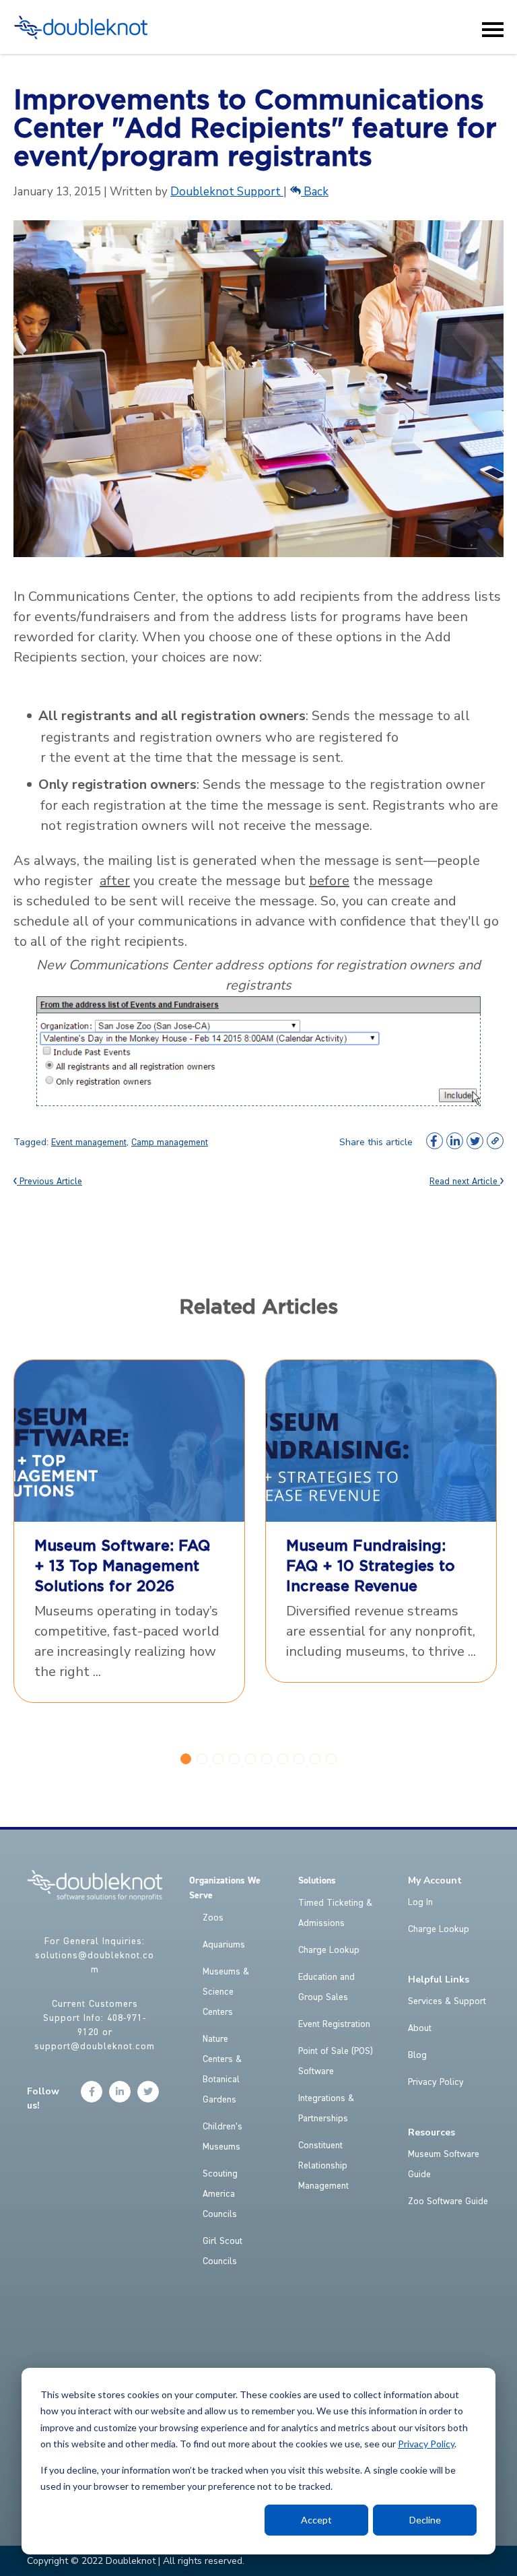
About (420, 2028)
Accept (316, 2520)
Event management (89, 1142)
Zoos (213, 1918)
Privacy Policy (426, 2444)
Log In (420, 1902)
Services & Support (447, 2001)
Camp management (170, 1142)
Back (315, 192)
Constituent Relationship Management (323, 2166)
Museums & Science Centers (226, 1992)
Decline (425, 2520)
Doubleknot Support (227, 192)
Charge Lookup (329, 1950)
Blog (417, 2055)
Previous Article (49, 1182)
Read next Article (465, 1182)
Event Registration (334, 2024)
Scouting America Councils (220, 2194)
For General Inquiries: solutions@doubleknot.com (95, 1956)
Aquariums (224, 1945)
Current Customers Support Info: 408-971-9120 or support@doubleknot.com (95, 2025)
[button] (186, 1759)
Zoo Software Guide (448, 2201)
